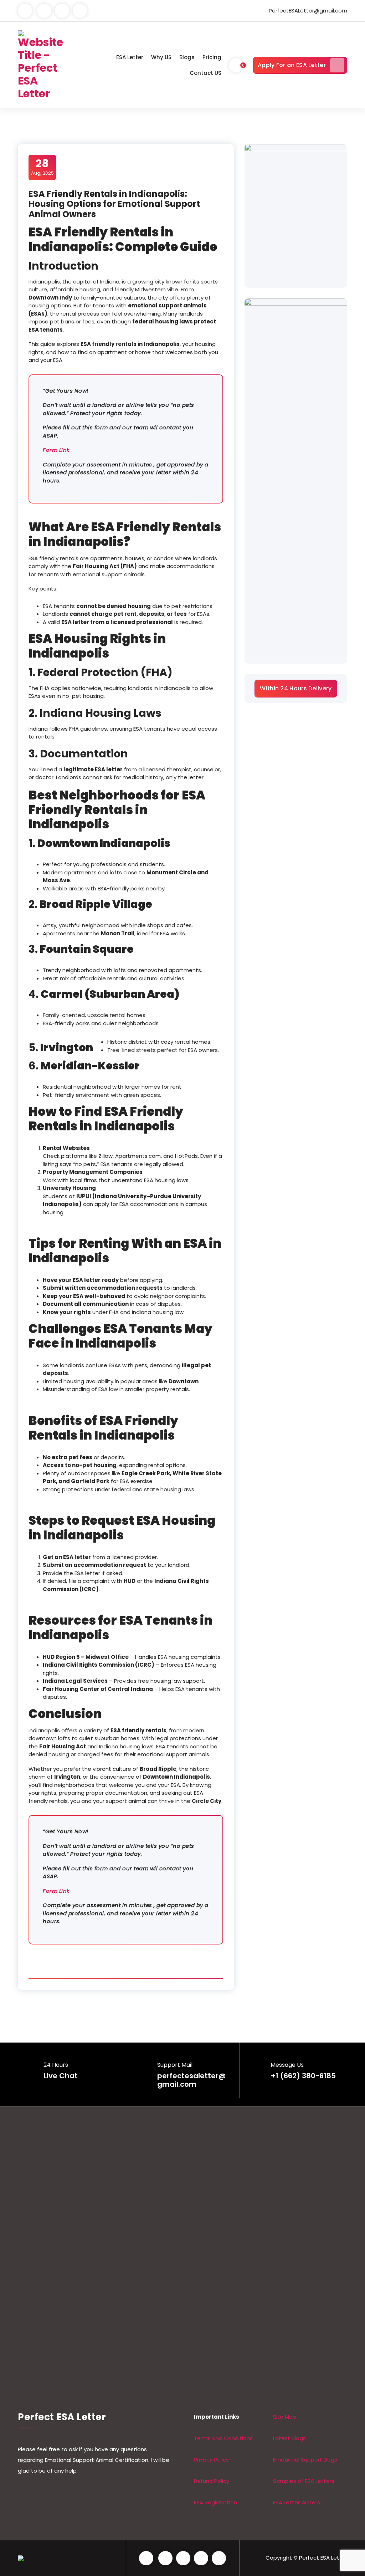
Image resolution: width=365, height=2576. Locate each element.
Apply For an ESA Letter (292, 65)
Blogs (187, 57)
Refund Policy (212, 2481)
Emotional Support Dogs (305, 2460)
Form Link (56, 450)
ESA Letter (130, 57)
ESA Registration (215, 2502)
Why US (161, 57)
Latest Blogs (289, 2438)
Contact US (205, 73)
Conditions (238, 2438)
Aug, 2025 (42, 167)
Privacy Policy (211, 2460)
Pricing (212, 57)
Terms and (209, 2438)
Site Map (285, 2417)
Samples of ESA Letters (304, 2481)
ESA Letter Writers (297, 2502)
